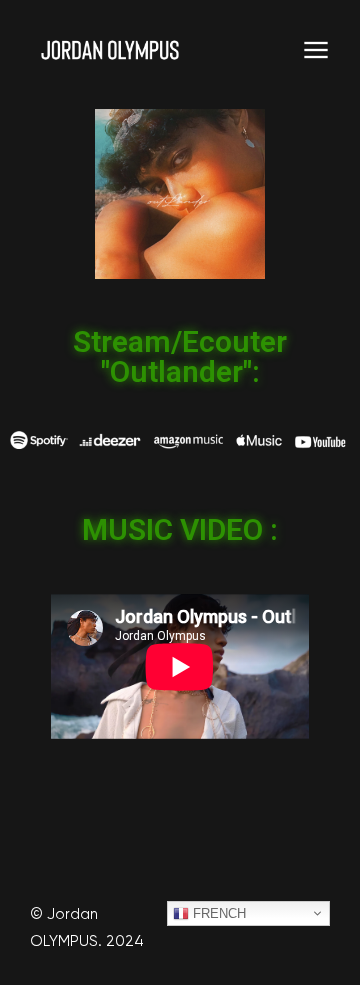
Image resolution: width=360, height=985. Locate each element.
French (217, 913)
